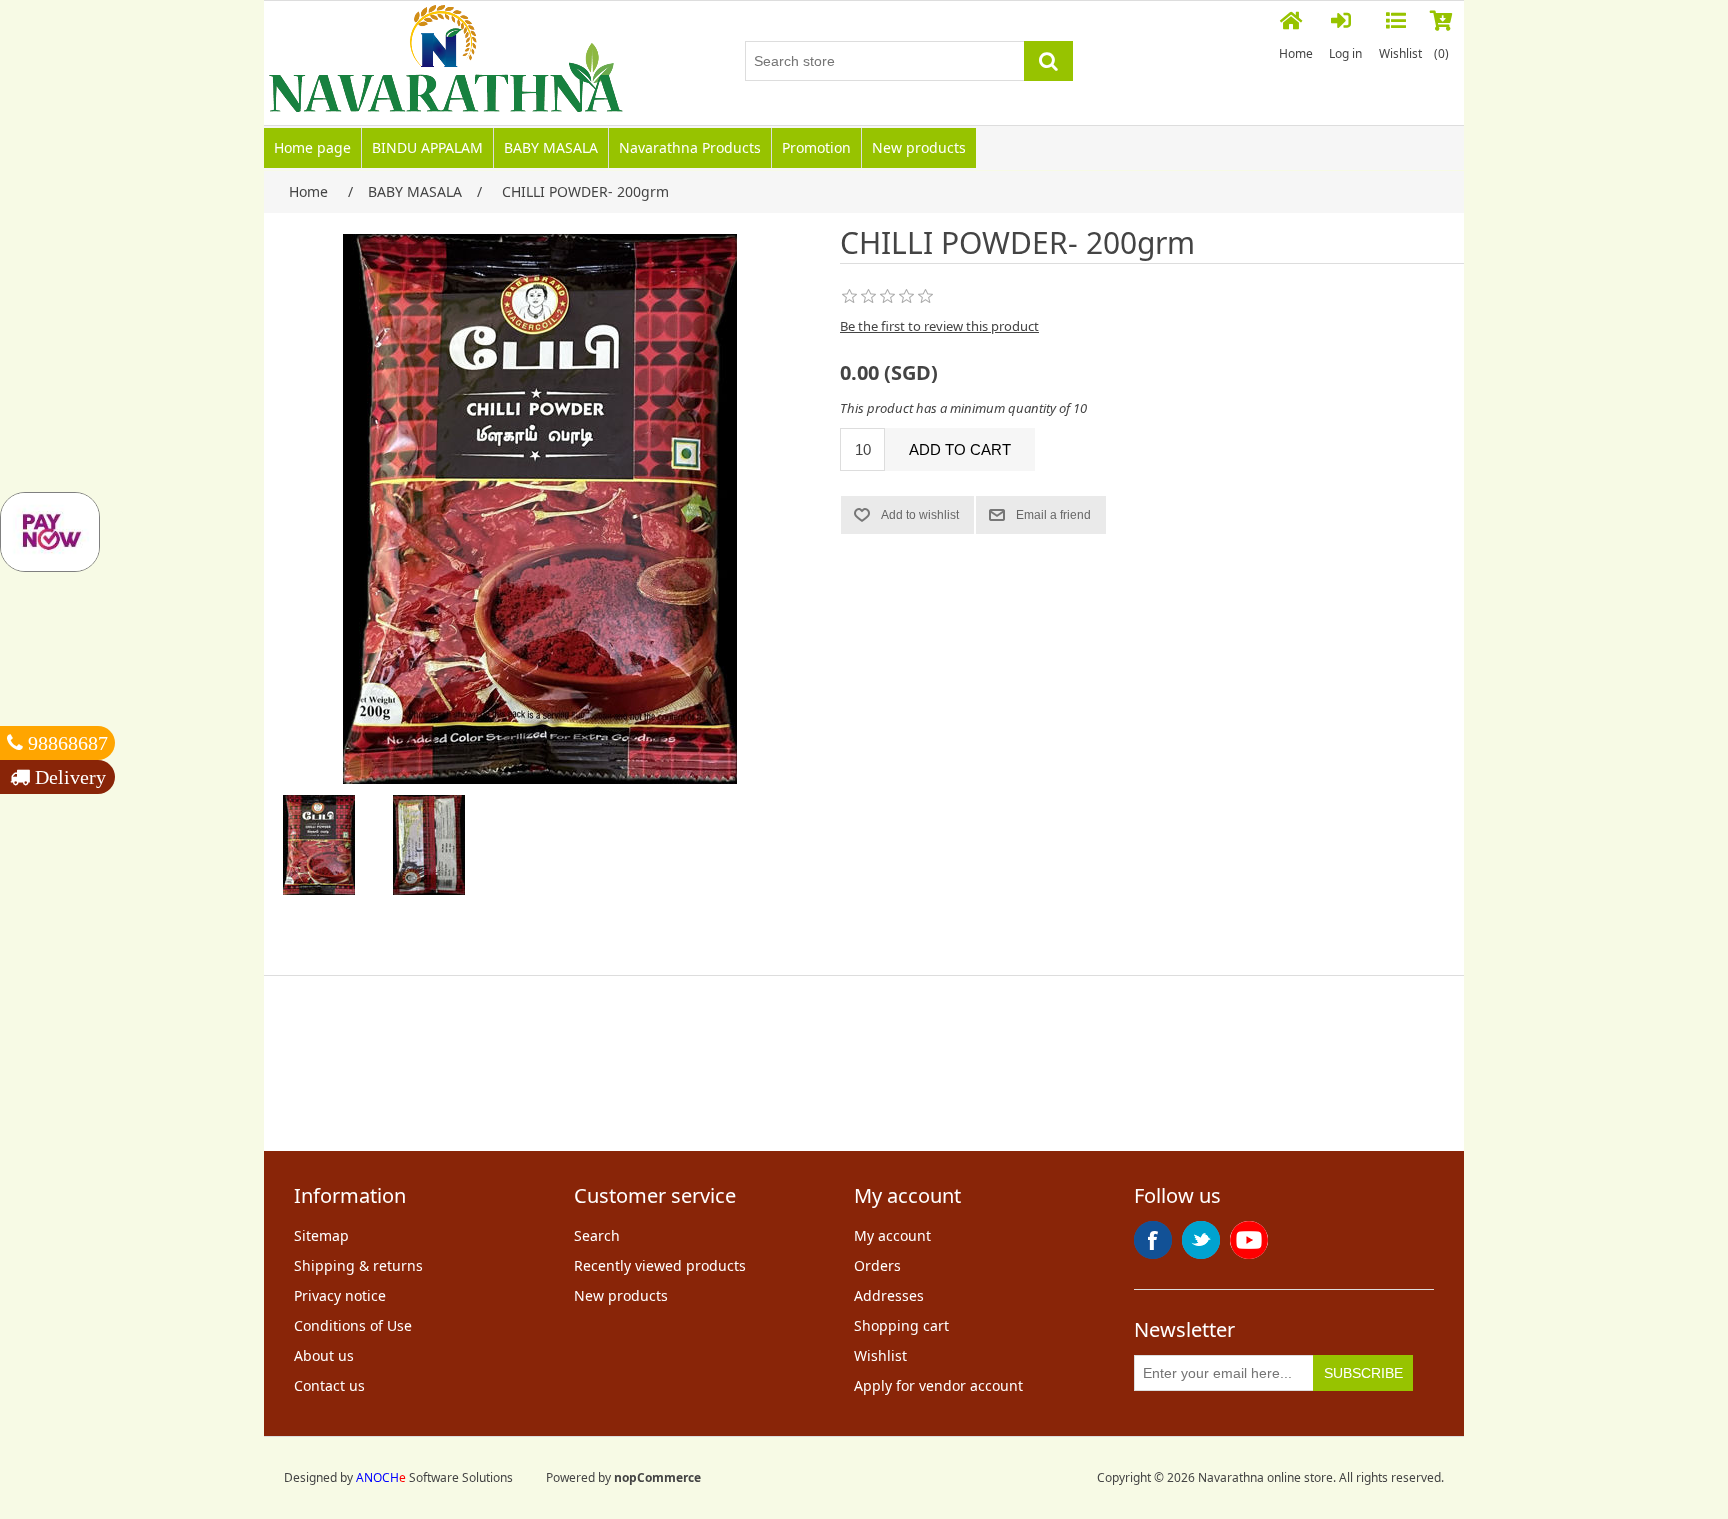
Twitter (1201, 1240)
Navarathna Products (690, 147)
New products (919, 147)
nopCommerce (657, 1477)
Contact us (329, 1385)
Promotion (816, 147)
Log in (1345, 53)
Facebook (1153, 1240)
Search (597, 1235)
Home (1296, 53)
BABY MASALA (551, 147)
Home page (312, 147)
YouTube (1249, 1240)
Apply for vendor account (938, 1385)
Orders (877, 1265)
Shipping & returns (358, 1265)
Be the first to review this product (939, 326)
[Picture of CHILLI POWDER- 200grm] (319, 845)
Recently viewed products (660, 1265)
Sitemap (321, 1235)
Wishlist (880, 1355)
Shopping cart (901, 1325)
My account (892, 1235)
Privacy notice (340, 1295)
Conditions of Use (353, 1325)
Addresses (889, 1295)
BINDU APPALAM (427, 147)
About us (324, 1355)
